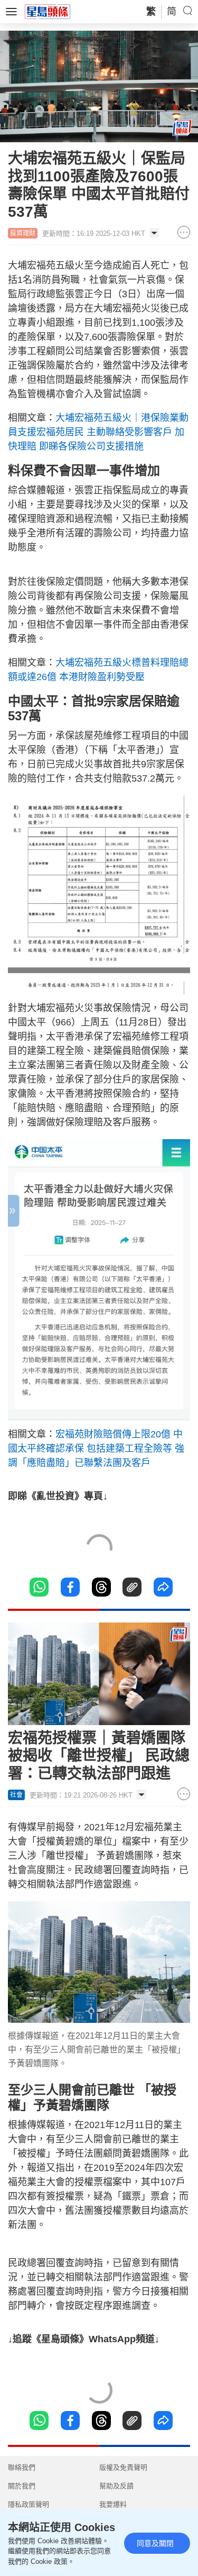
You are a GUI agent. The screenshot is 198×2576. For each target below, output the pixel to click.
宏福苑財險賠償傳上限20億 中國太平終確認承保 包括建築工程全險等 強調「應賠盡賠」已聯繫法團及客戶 (96, 1449)
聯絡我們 (22, 2467)
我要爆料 (113, 2504)
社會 (16, 1795)
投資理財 (23, 233)
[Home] (48, 11)
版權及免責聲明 (123, 2467)
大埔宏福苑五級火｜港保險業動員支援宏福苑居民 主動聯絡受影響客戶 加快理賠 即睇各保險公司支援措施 (98, 432)
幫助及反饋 (116, 2486)
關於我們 (22, 2486)
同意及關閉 (155, 2543)
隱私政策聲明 (29, 2504)
